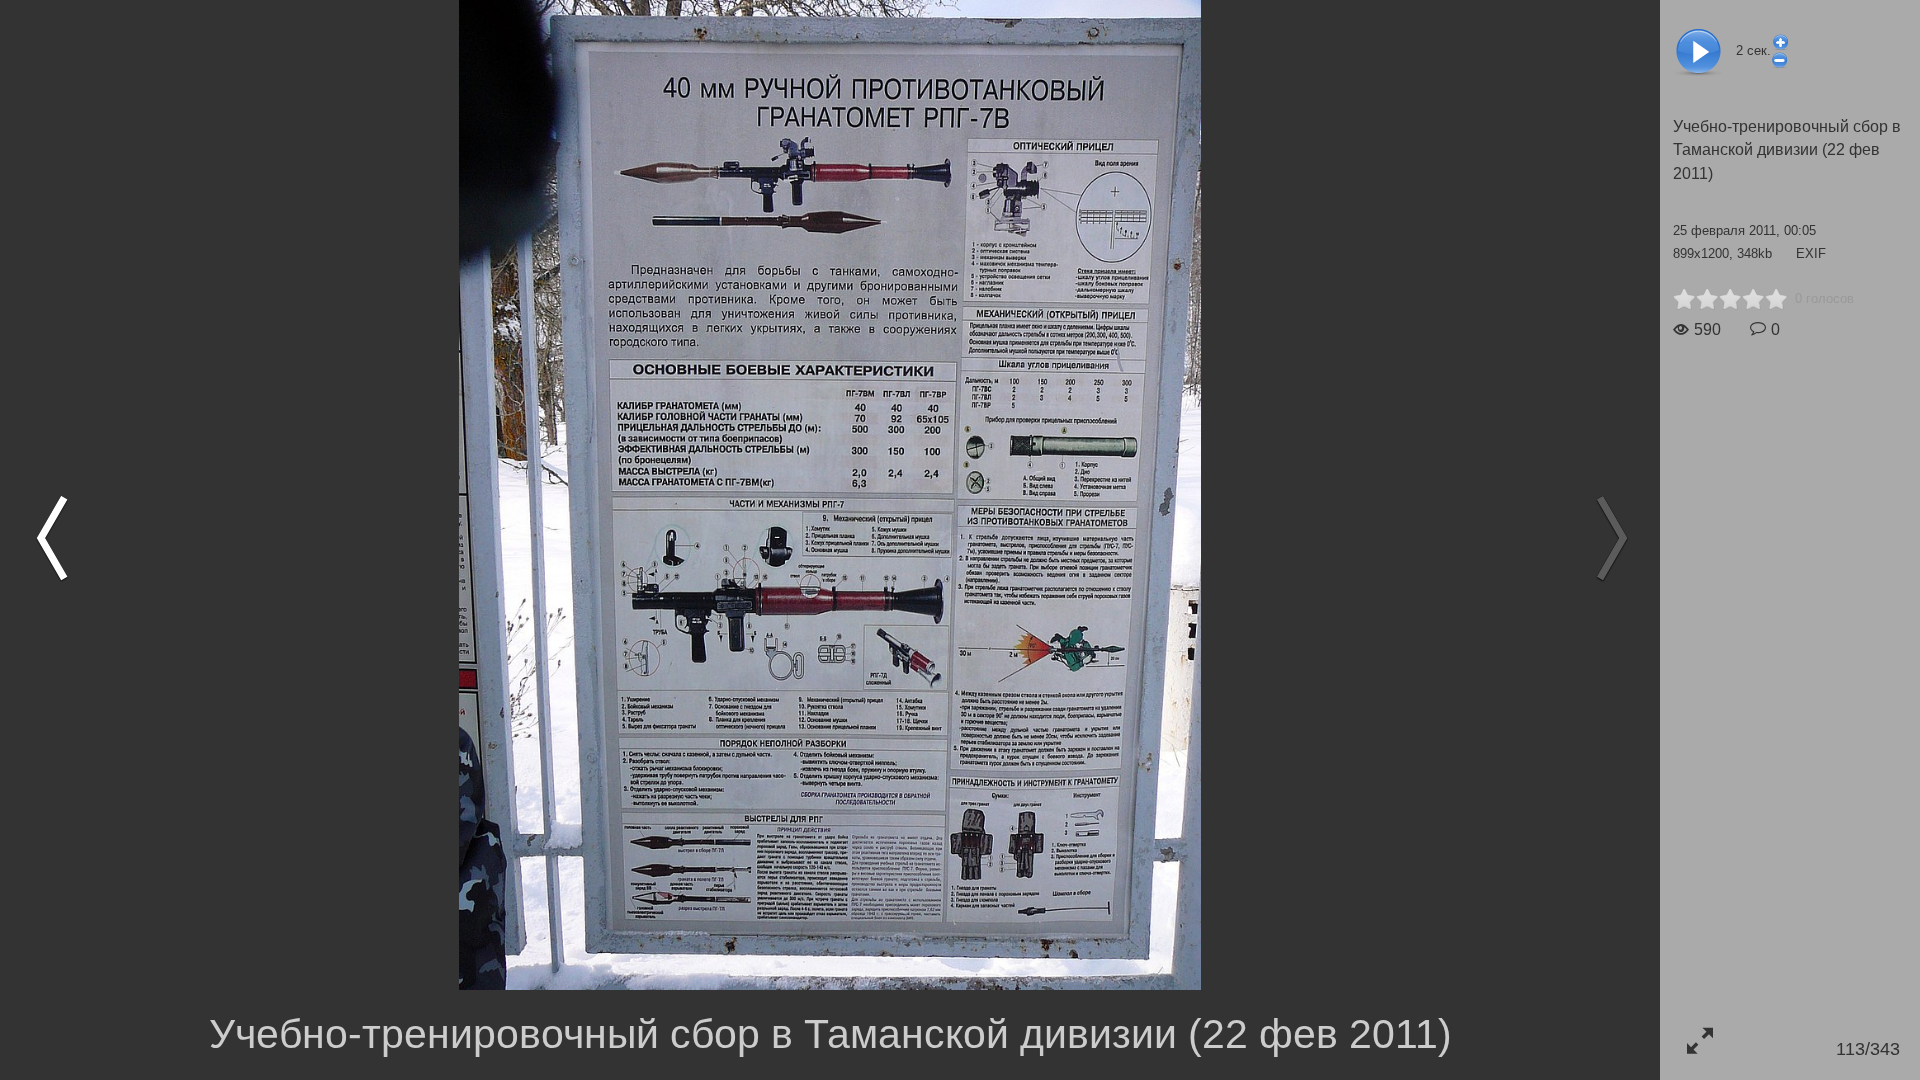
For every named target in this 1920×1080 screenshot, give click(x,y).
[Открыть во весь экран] (1699, 1040)
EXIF (1811, 253)
